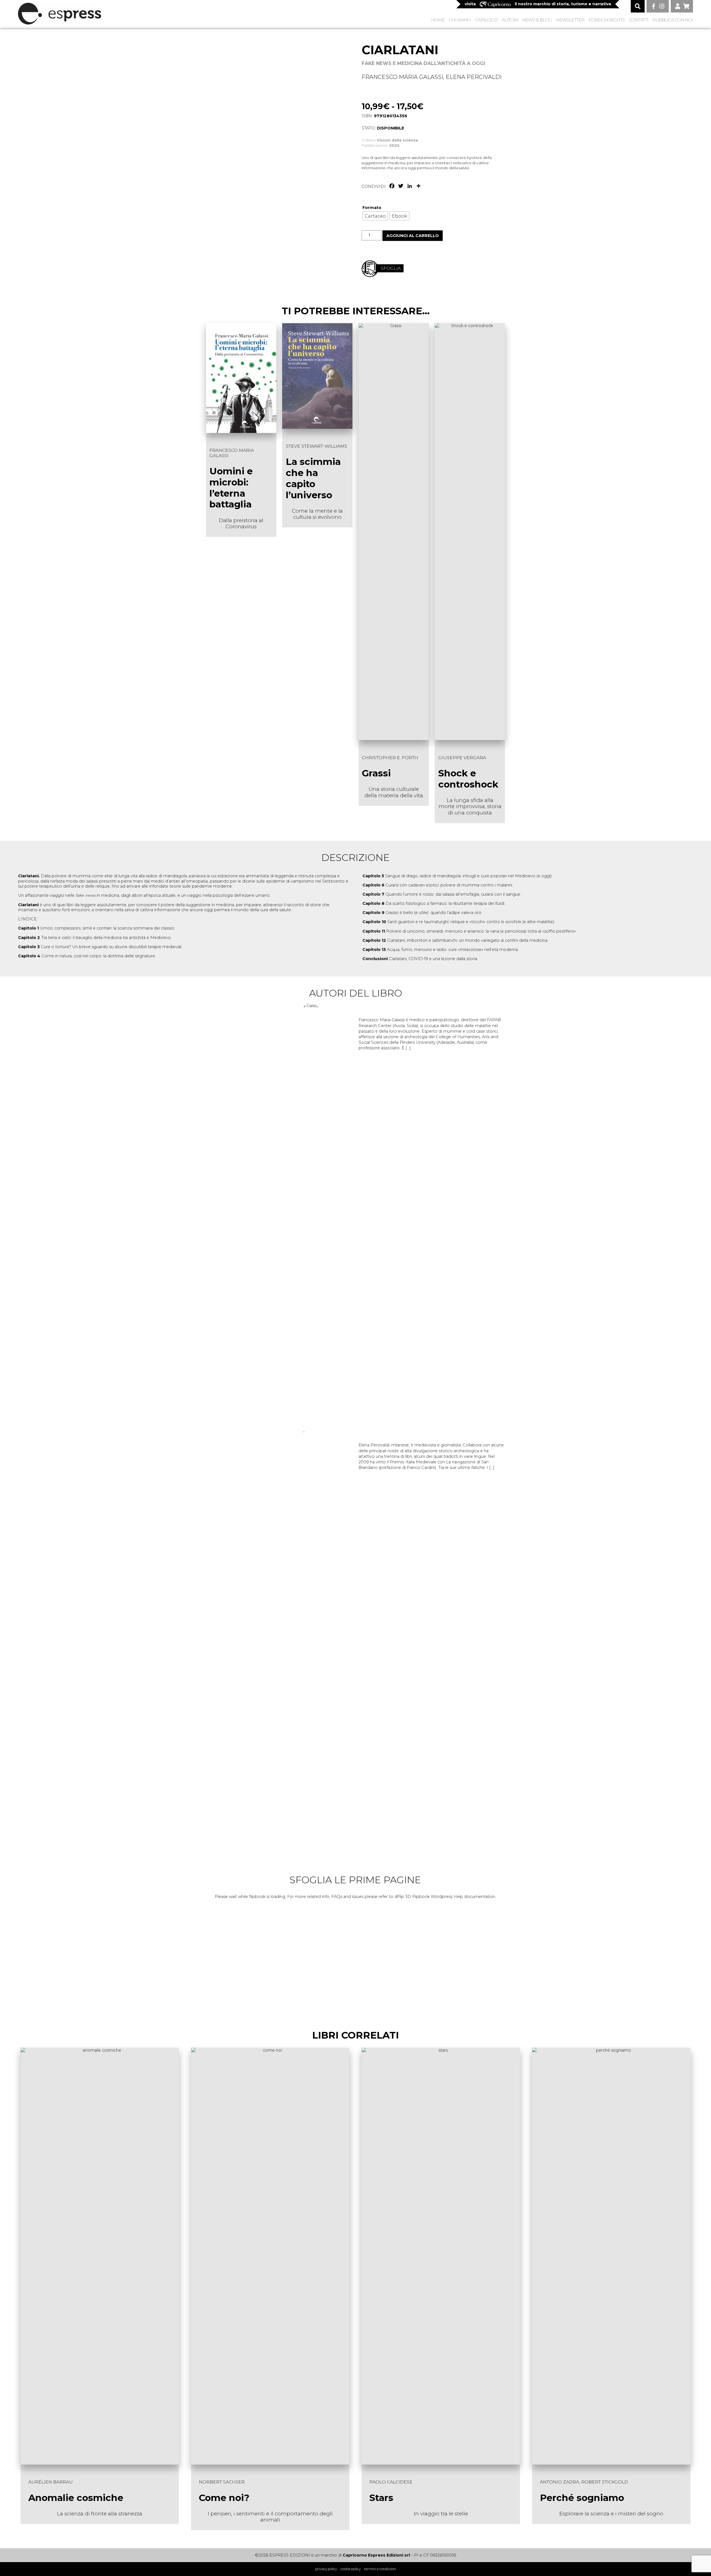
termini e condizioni (380, 2569)
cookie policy (351, 2569)
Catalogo (486, 20)
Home (438, 20)
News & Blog (537, 20)
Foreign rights (607, 20)
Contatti (639, 20)
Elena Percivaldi (474, 77)
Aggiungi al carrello (413, 236)
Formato (372, 208)
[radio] (375, 216)
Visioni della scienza (397, 140)
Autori (510, 20)
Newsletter (570, 20)
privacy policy (326, 2569)
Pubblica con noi (673, 20)
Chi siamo (460, 20)
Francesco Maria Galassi (402, 77)
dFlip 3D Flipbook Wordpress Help (429, 1897)
